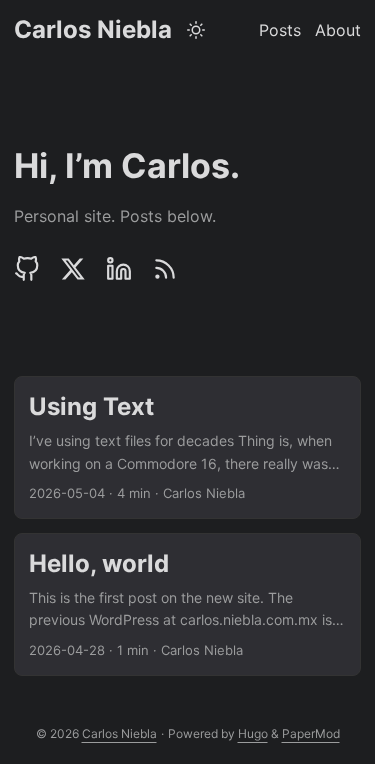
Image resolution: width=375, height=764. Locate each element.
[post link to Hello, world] (187, 604)
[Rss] (165, 269)
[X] (73, 269)
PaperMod (311, 733)
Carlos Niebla (93, 29)
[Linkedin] (119, 269)
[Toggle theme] (196, 30)
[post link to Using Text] (187, 447)
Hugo (253, 733)
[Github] (32, 269)
